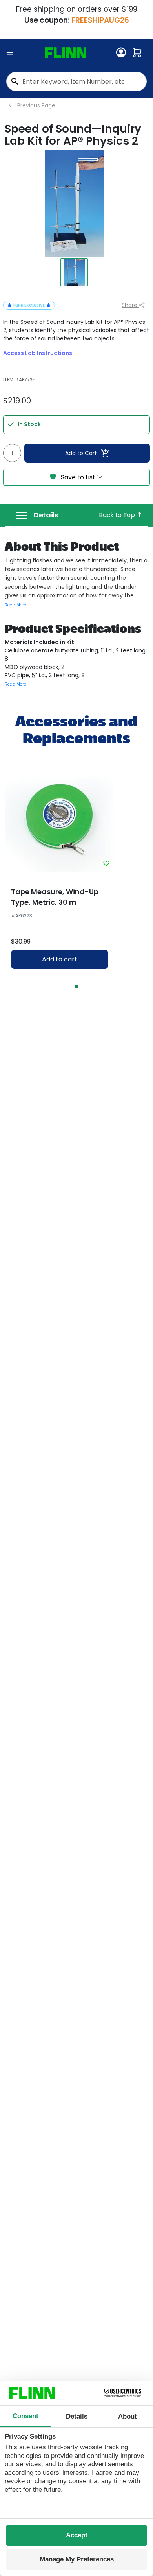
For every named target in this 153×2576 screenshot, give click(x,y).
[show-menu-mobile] (10, 53)
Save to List (78, 477)
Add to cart (60, 959)
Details (46, 515)
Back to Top (117, 515)
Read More (15, 605)
